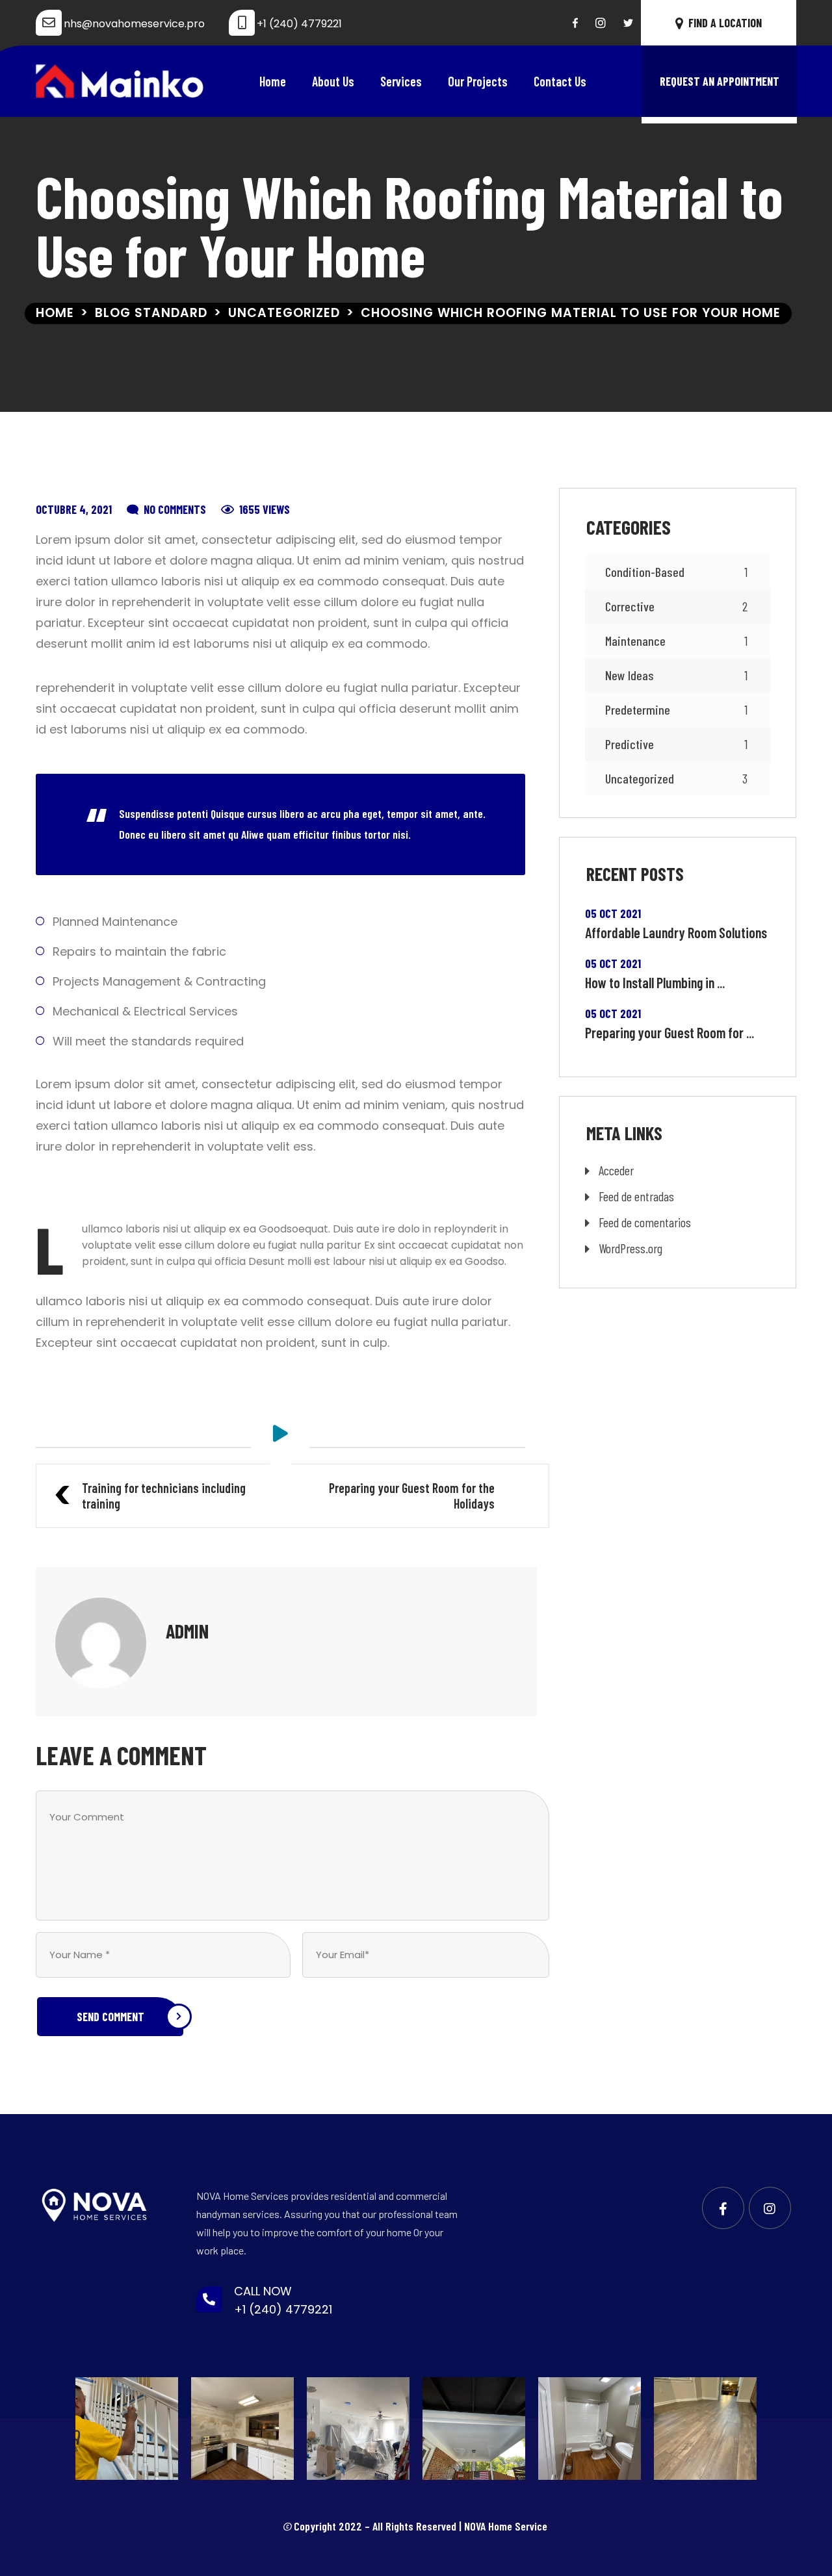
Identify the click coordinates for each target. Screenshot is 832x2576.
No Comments (175, 509)
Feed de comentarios (645, 1222)
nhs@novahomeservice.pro (134, 24)
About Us (333, 81)
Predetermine (676, 709)
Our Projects (478, 81)
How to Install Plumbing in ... (655, 982)
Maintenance (676, 641)
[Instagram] (601, 23)
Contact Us (560, 81)
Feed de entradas (636, 1196)
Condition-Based (676, 572)
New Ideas (676, 675)
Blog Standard (151, 313)
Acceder (616, 1170)
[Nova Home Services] (120, 81)
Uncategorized (284, 313)
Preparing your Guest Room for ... (669, 1032)
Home (273, 81)
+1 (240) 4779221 (299, 24)
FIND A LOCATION (725, 23)
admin (187, 1631)
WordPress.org (630, 1248)
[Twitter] (628, 23)
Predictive (676, 744)
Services (401, 81)
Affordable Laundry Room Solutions (676, 932)
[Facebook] (575, 23)
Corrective (676, 606)
